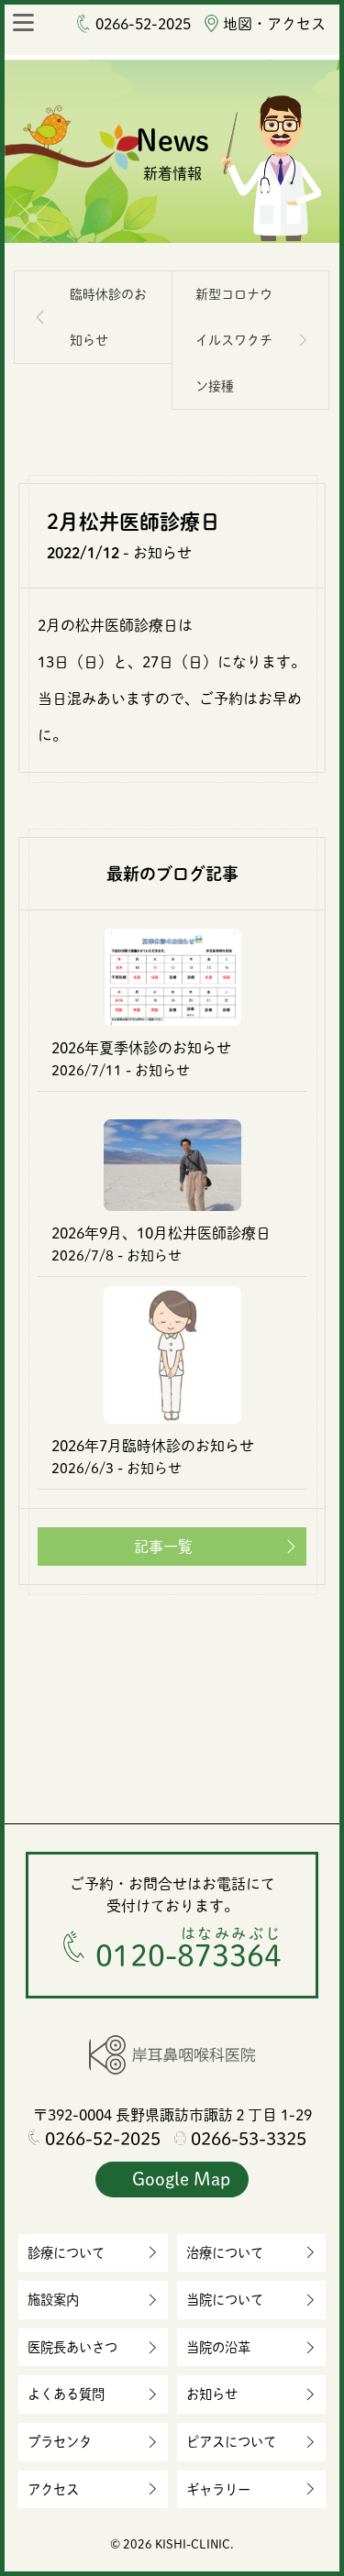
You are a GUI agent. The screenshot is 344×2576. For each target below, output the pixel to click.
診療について (66, 2253)
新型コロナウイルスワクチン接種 (234, 340)
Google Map (181, 2179)
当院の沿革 (218, 2347)
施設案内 (53, 2300)
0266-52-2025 (143, 24)
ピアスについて (231, 2442)
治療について (225, 2253)
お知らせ (212, 2394)
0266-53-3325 (249, 2138)
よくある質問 (66, 2394)
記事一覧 (163, 1547)
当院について (225, 2300)
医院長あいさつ (72, 2347)
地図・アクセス (274, 24)
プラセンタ (60, 2442)
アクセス (53, 2489)
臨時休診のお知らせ (108, 317)
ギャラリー (218, 2489)
